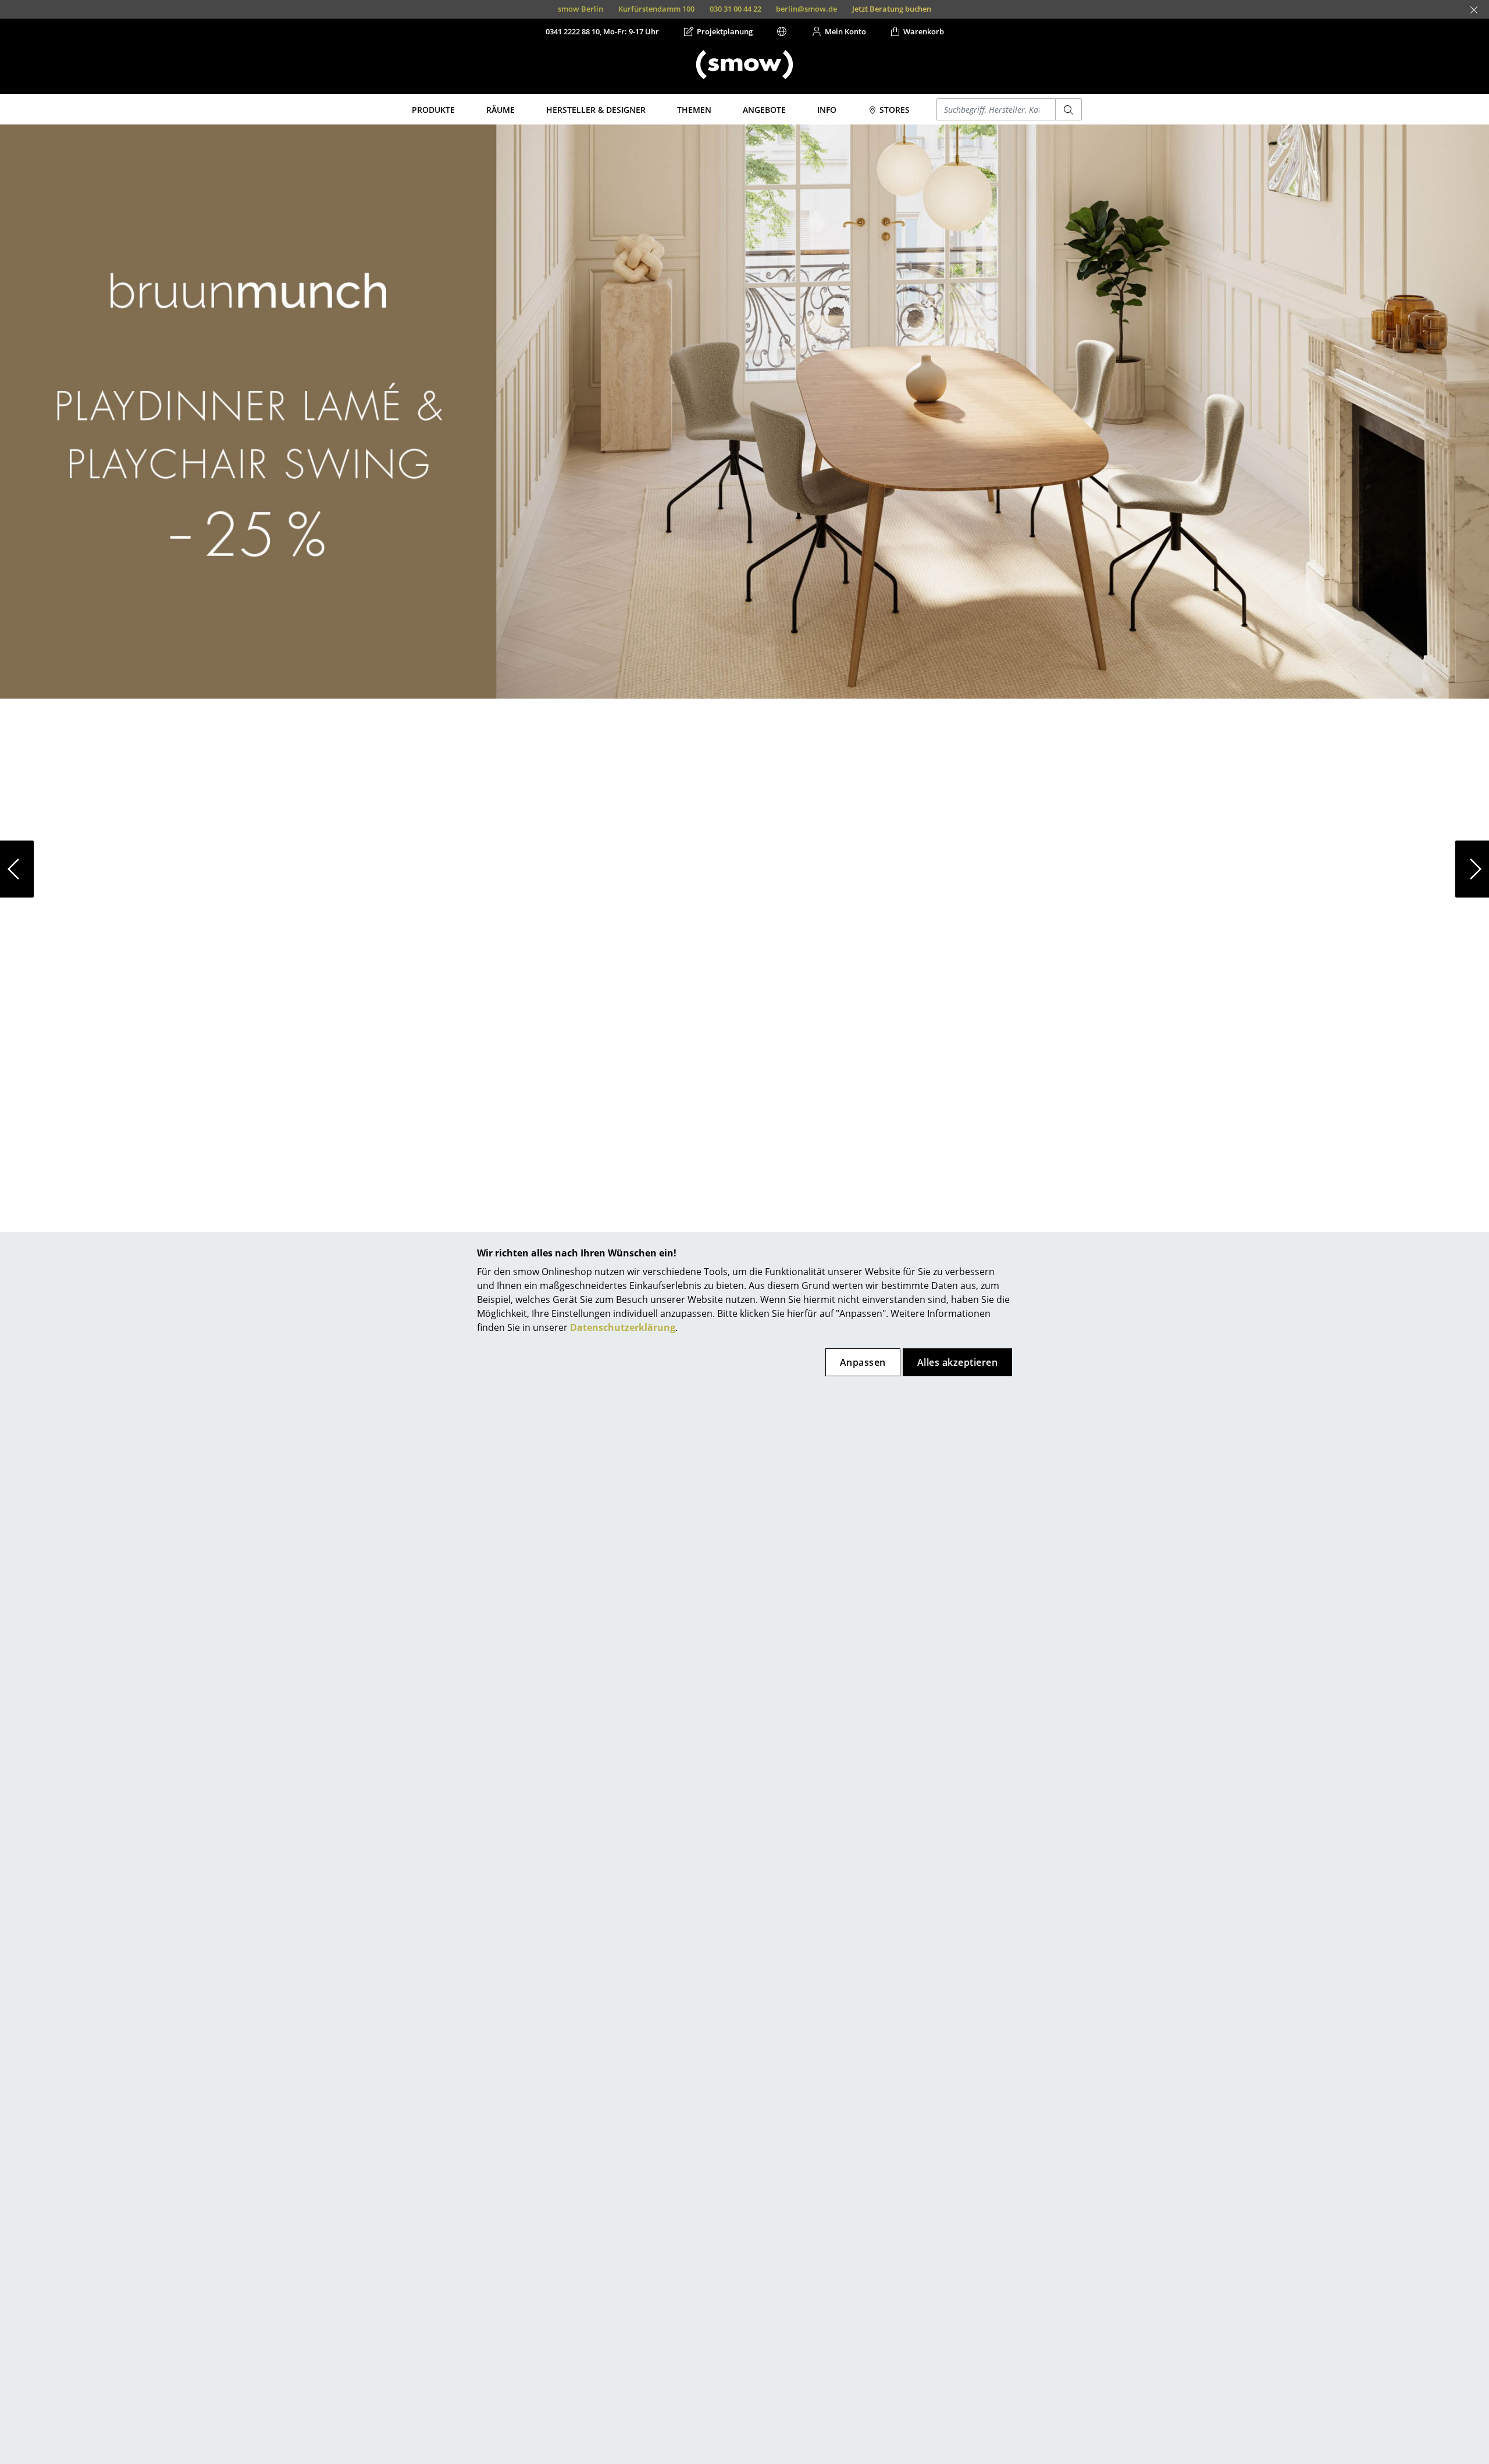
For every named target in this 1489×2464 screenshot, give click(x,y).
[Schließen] (1474, 10)
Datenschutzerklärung (623, 1327)
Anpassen (863, 1362)
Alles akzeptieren (957, 1362)
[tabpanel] (744, 869)
